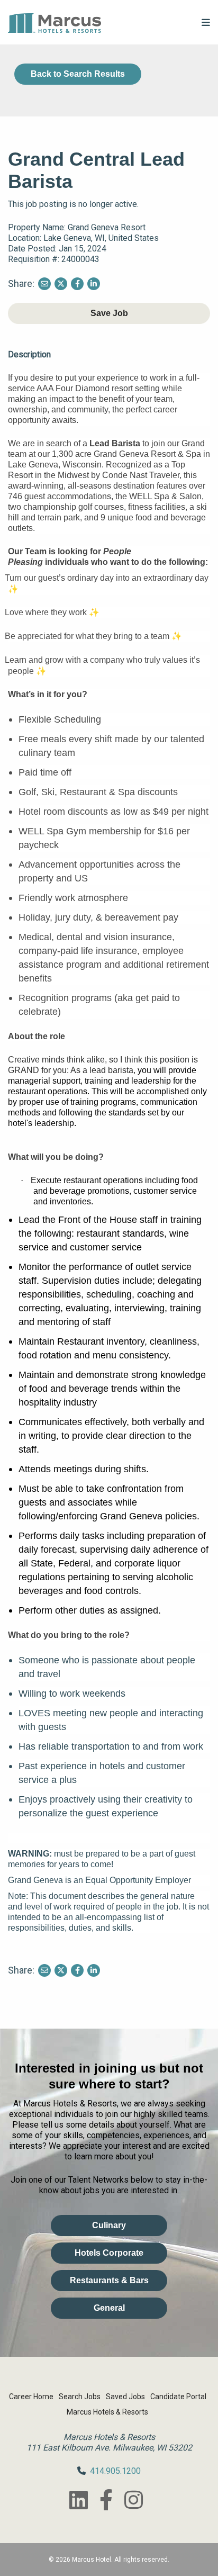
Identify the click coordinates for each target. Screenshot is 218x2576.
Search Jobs (80, 2397)
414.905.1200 (115, 2471)
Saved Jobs (125, 2397)
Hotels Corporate (109, 2253)
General (109, 2308)
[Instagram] (133, 2500)
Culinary (109, 2225)
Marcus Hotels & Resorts (107, 2412)
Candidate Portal (178, 2397)
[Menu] (206, 22)
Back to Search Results (78, 74)
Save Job (109, 313)
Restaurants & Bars (109, 2280)
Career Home (31, 2397)
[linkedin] (78, 2500)
